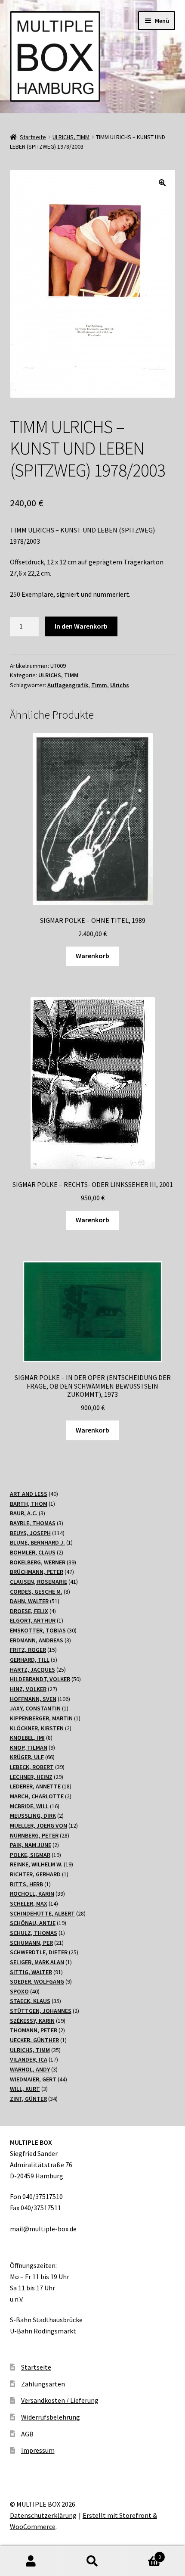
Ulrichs (120, 685)
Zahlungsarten (43, 2384)
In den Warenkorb (81, 626)
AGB (27, 2434)
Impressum (38, 2450)
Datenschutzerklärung (43, 2515)
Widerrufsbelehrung (51, 2417)
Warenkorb (92, 956)
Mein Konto (31, 2561)
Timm (99, 685)
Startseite (33, 137)
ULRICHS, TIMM (71, 137)
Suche (92, 2561)
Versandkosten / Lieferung (60, 2400)
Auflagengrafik (68, 685)
